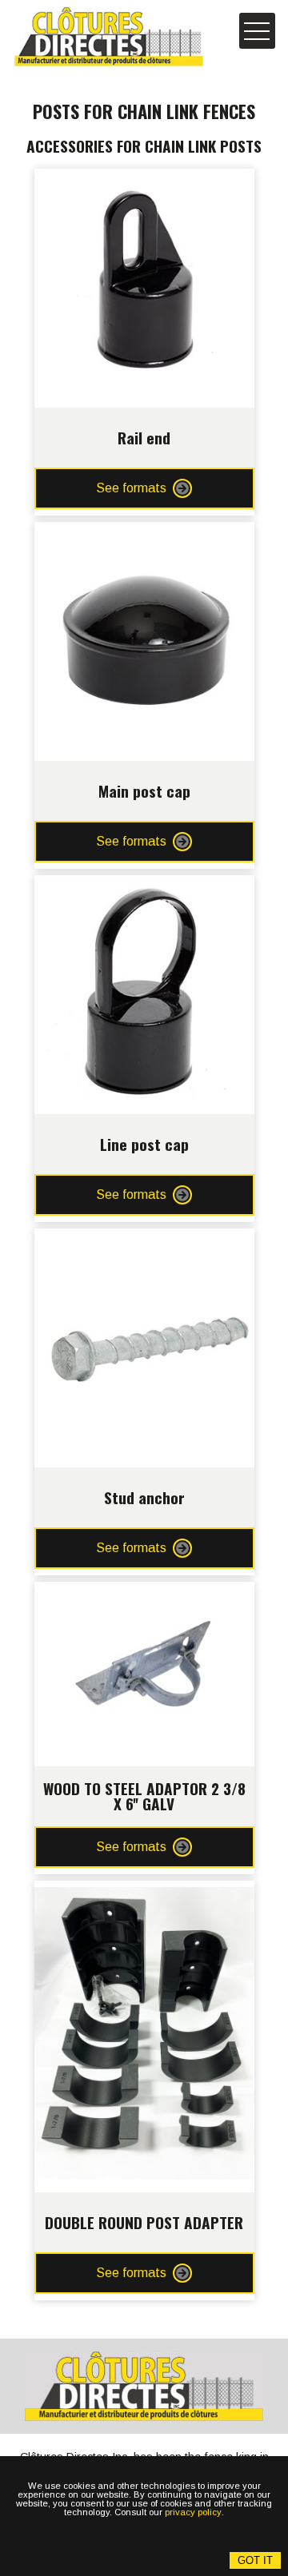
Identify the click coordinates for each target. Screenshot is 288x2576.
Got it (255, 2560)
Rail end (144, 438)
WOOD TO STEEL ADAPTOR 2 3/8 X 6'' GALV (144, 1796)
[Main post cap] (144, 534)
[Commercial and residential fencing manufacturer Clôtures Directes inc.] (109, 36)
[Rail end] (144, 181)
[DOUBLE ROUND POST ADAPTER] (144, 1893)
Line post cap (144, 1144)
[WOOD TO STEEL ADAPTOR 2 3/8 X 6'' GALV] (144, 1594)
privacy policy (193, 2512)
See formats (131, 488)
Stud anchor (144, 1497)
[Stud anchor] (144, 1241)
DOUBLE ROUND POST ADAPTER (144, 2222)
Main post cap (144, 791)
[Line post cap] (144, 888)
